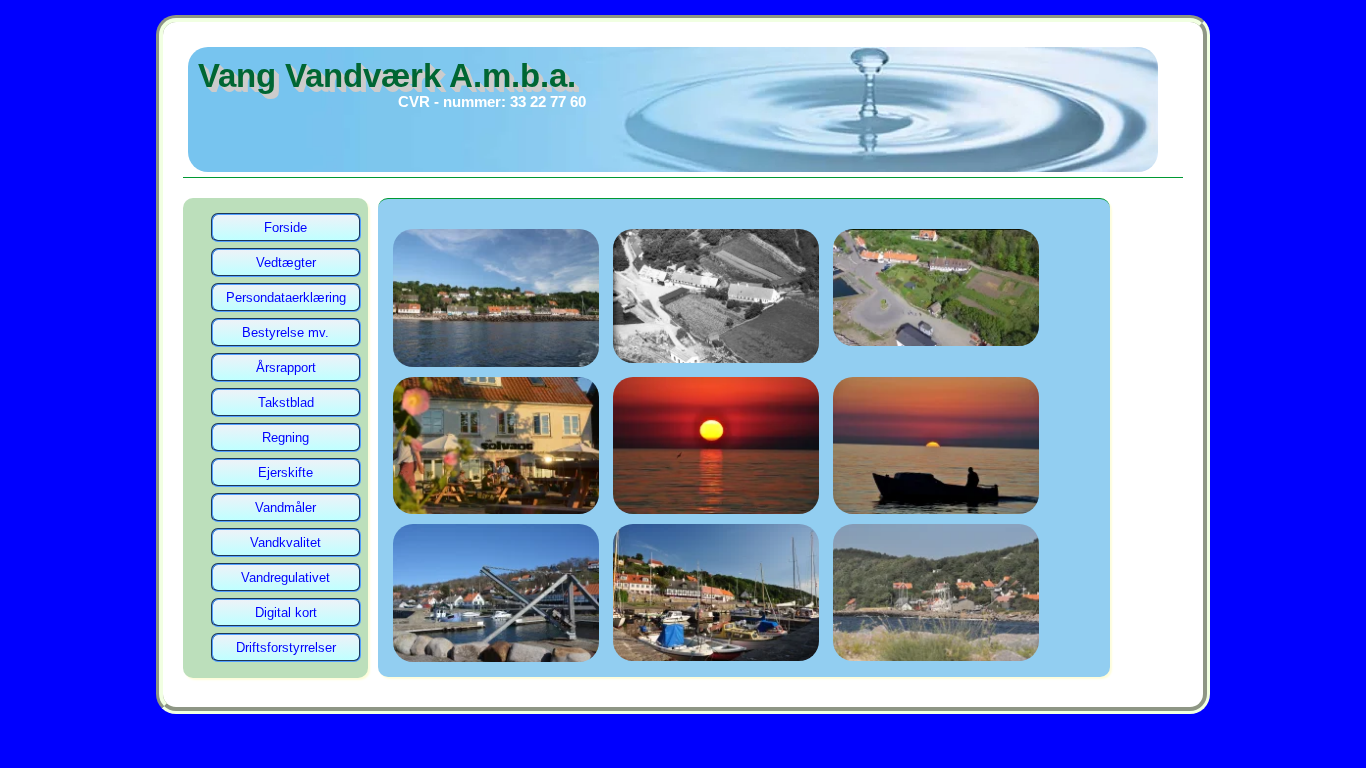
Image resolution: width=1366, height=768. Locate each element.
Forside (285, 227)
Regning (285, 437)
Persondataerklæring (286, 297)
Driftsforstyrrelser (286, 647)
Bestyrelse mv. (285, 332)
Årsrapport (286, 367)
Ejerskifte (285, 472)
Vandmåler (285, 507)
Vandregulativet (285, 577)
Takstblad (286, 402)
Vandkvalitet (285, 542)
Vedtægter (286, 262)
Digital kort (286, 612)
